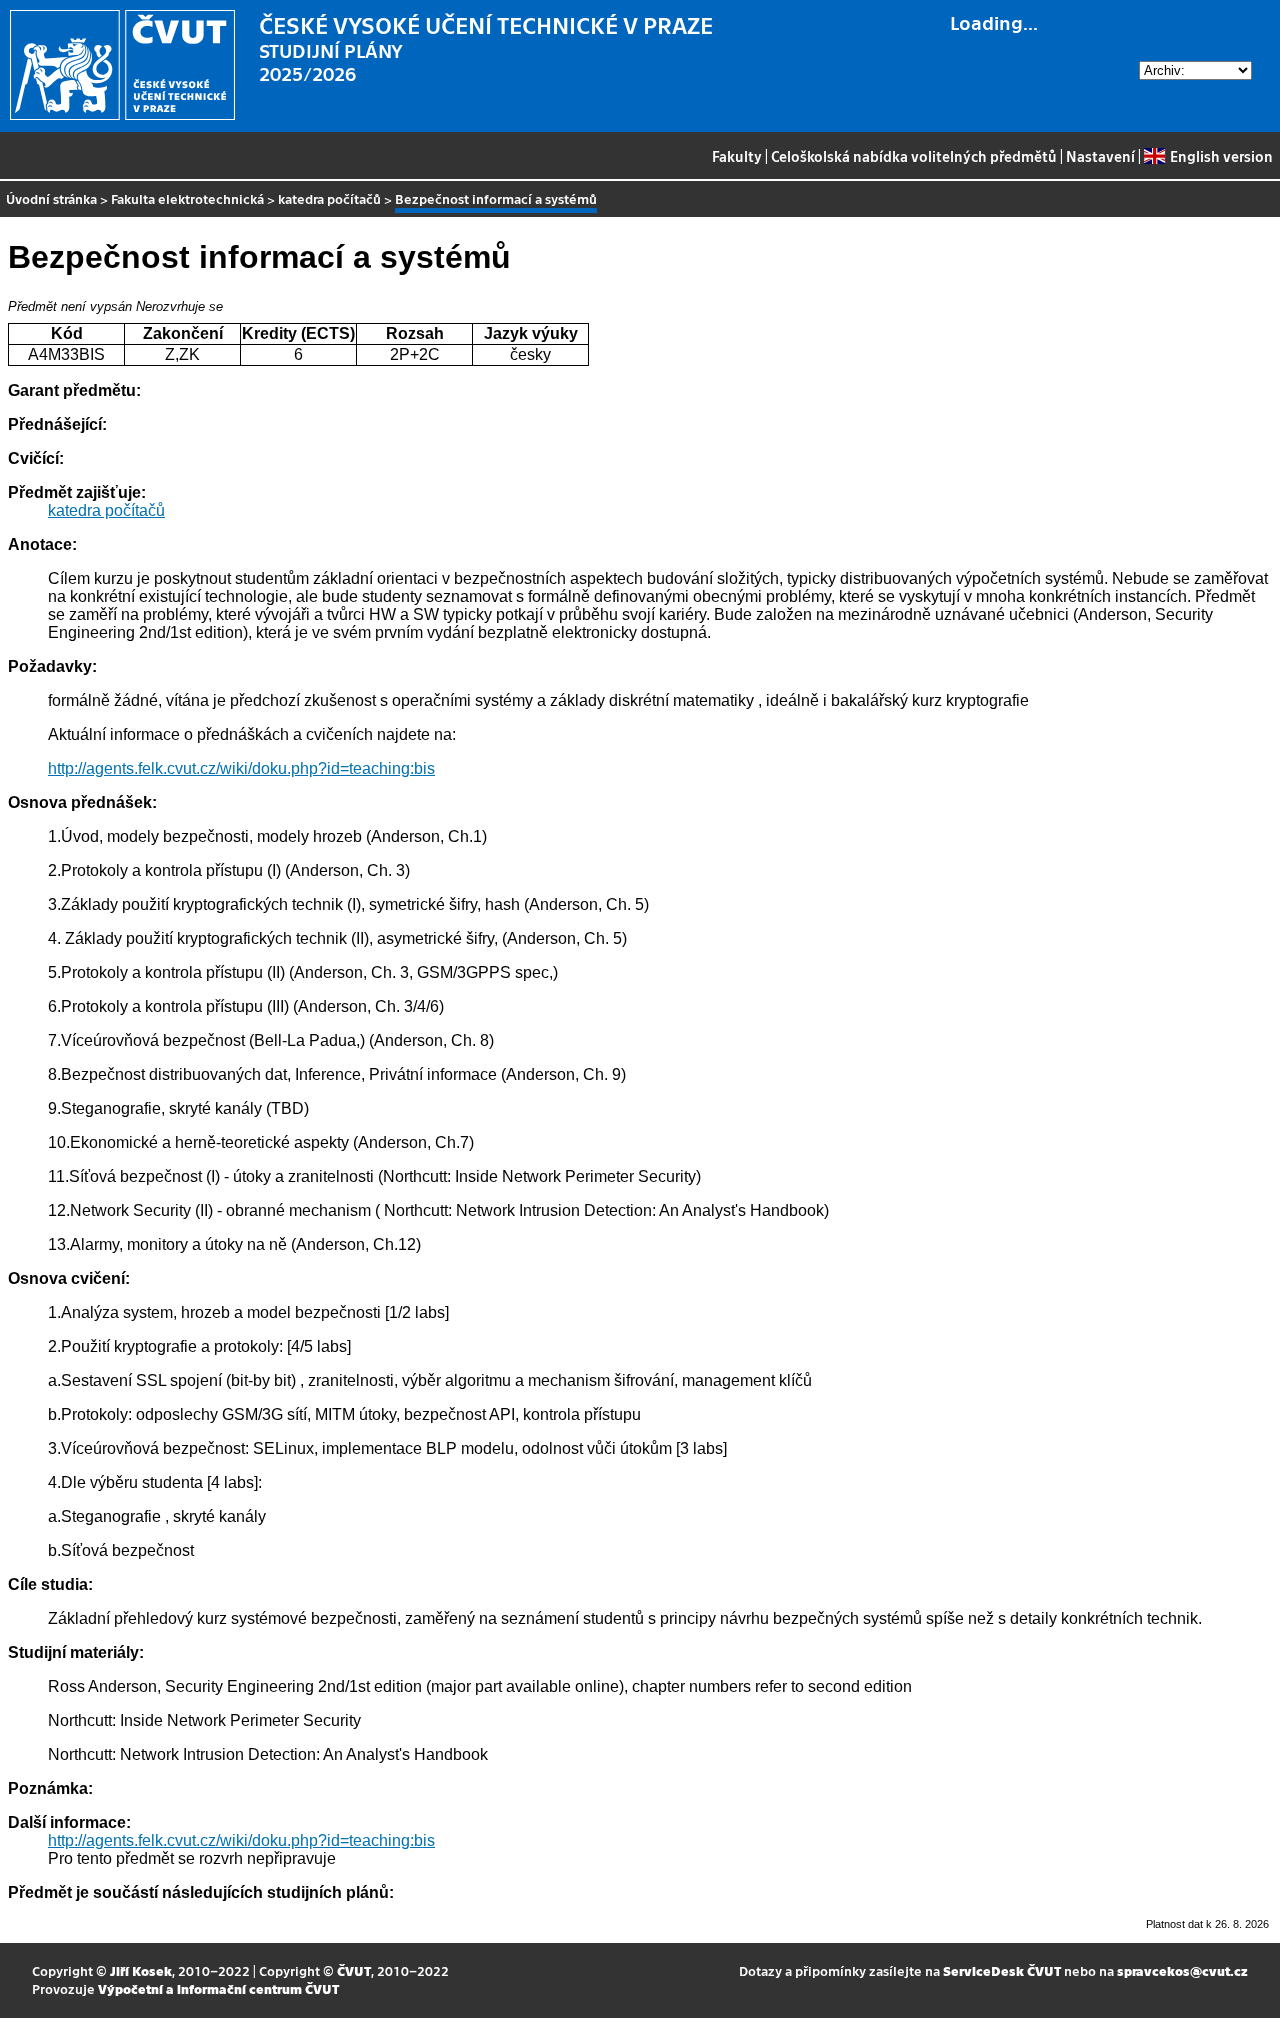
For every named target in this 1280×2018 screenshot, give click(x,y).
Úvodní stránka (51, 198)
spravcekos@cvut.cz (1182, 1970)
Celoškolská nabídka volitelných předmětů (914, 156)
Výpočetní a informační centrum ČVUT (218, 1988)
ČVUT (354, 1970)
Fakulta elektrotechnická (187, 198)
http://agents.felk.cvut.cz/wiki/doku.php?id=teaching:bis (241, 768)
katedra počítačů (329, 198)
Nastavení (1100, 156)
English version (1221, 156)
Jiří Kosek (141, 1970)
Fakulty (737, 156)
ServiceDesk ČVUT (1002, 1970)
